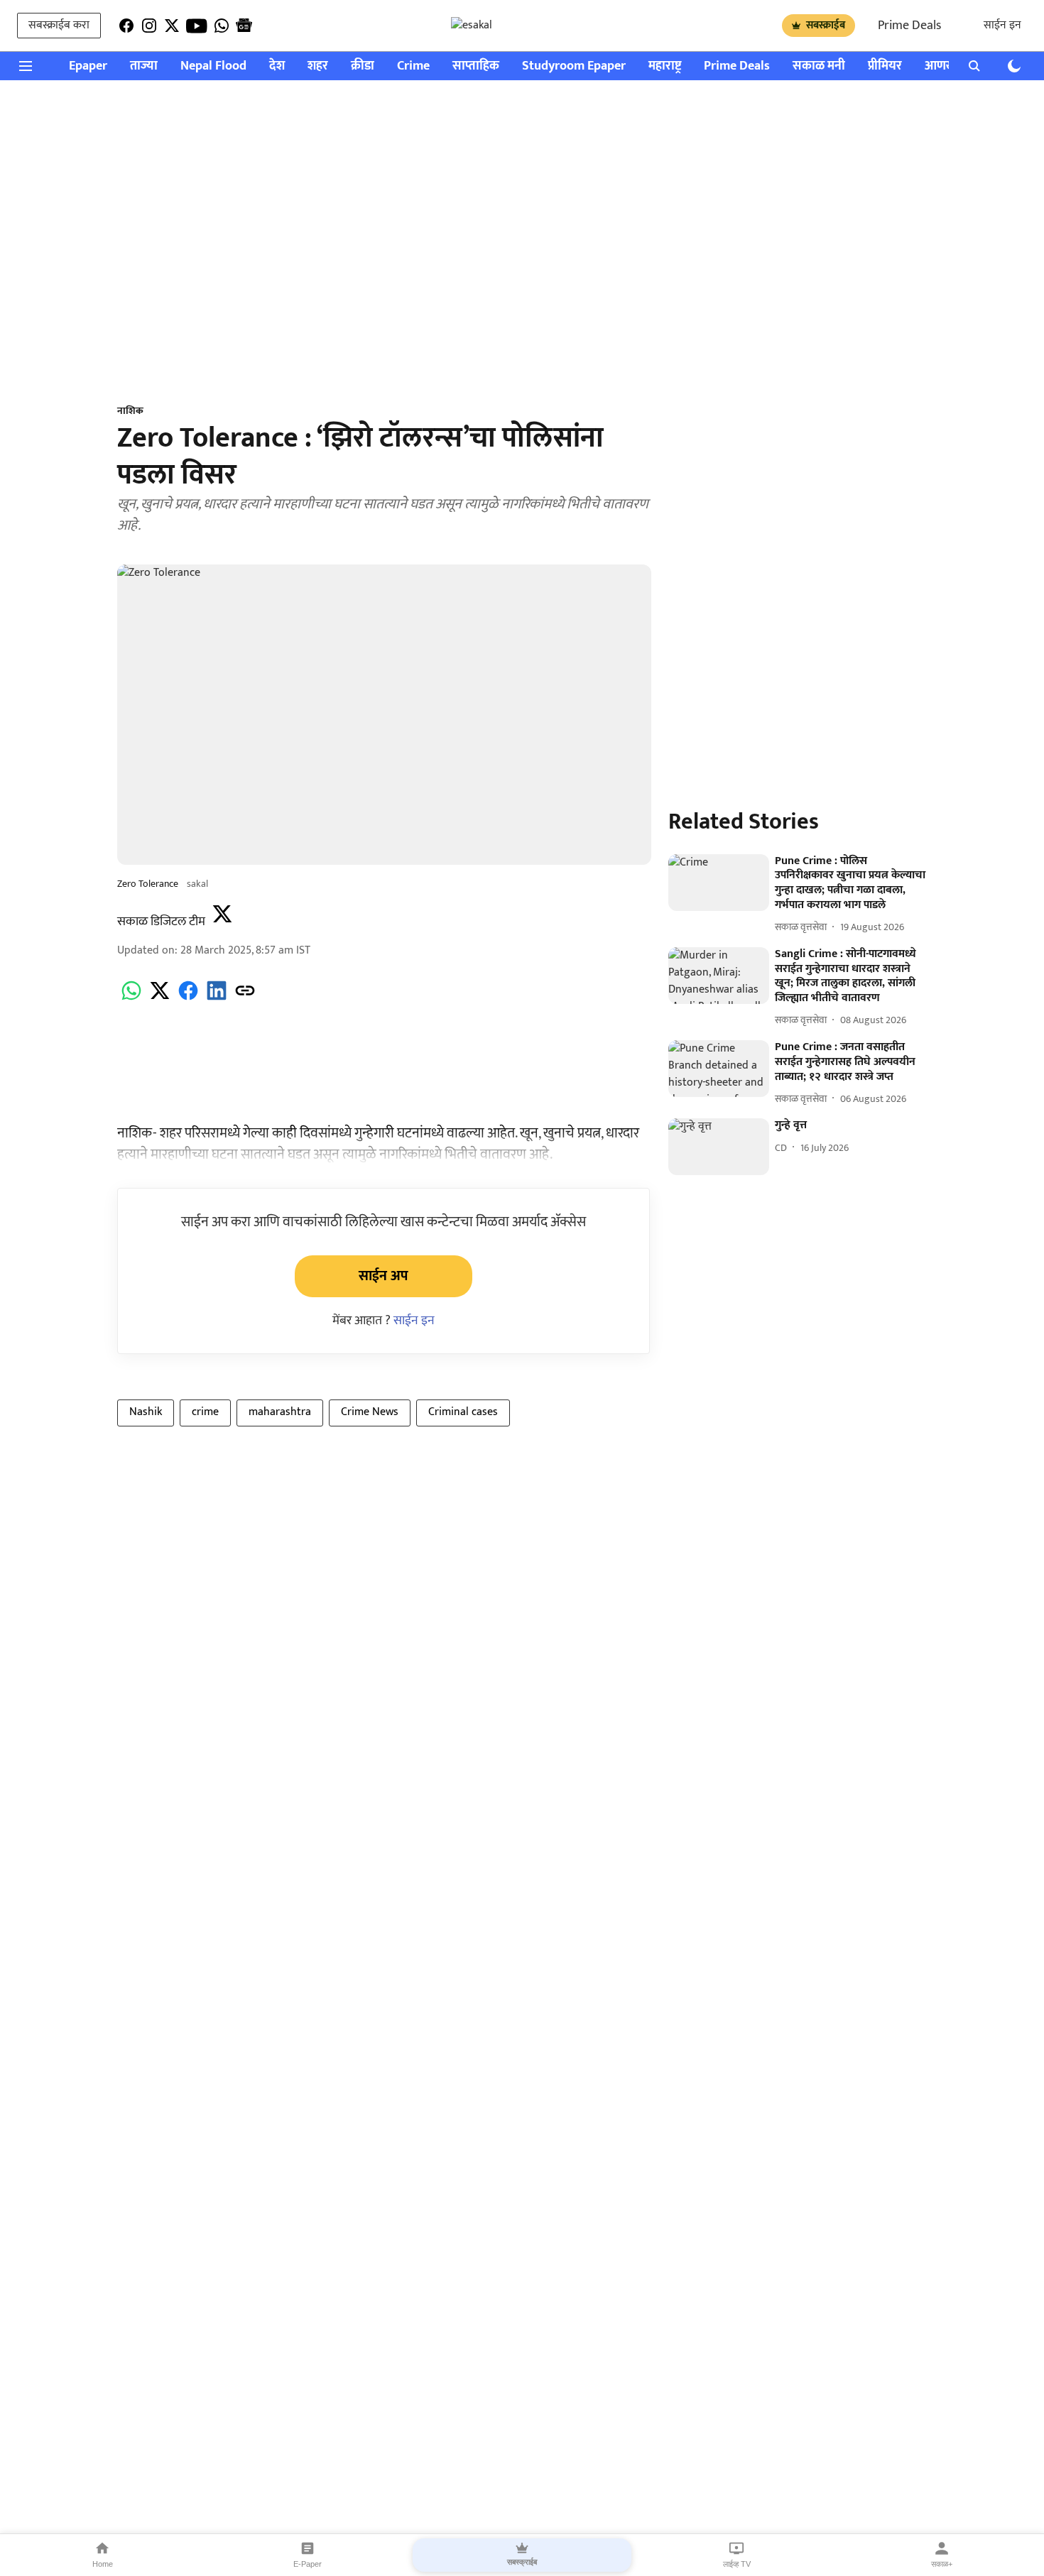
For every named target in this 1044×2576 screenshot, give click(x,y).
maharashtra (280, 1412)
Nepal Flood (213, 66)
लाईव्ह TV (737, 2564)
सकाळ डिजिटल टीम (161, 922)
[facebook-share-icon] (188, 999)
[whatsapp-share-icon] (131, 999)
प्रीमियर (885, 66)
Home (103, 2564)
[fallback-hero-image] (719, 883)
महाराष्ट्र (665, 66)
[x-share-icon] (160, 999)
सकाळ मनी (819, 66)
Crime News (370, 1412)
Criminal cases (463, 1412)
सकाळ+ (942, 2564)
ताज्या (144, 66)
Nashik (146, 1412)
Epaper (88, 66)
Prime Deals (909, 26)
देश (277, 66)
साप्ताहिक (476, 66)
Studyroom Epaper (574, 66)
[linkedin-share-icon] (217, 999)
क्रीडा (363, 66)
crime (205, 1412)
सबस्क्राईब (826, 25)
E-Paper (308, 2564)
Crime (413, 66)
